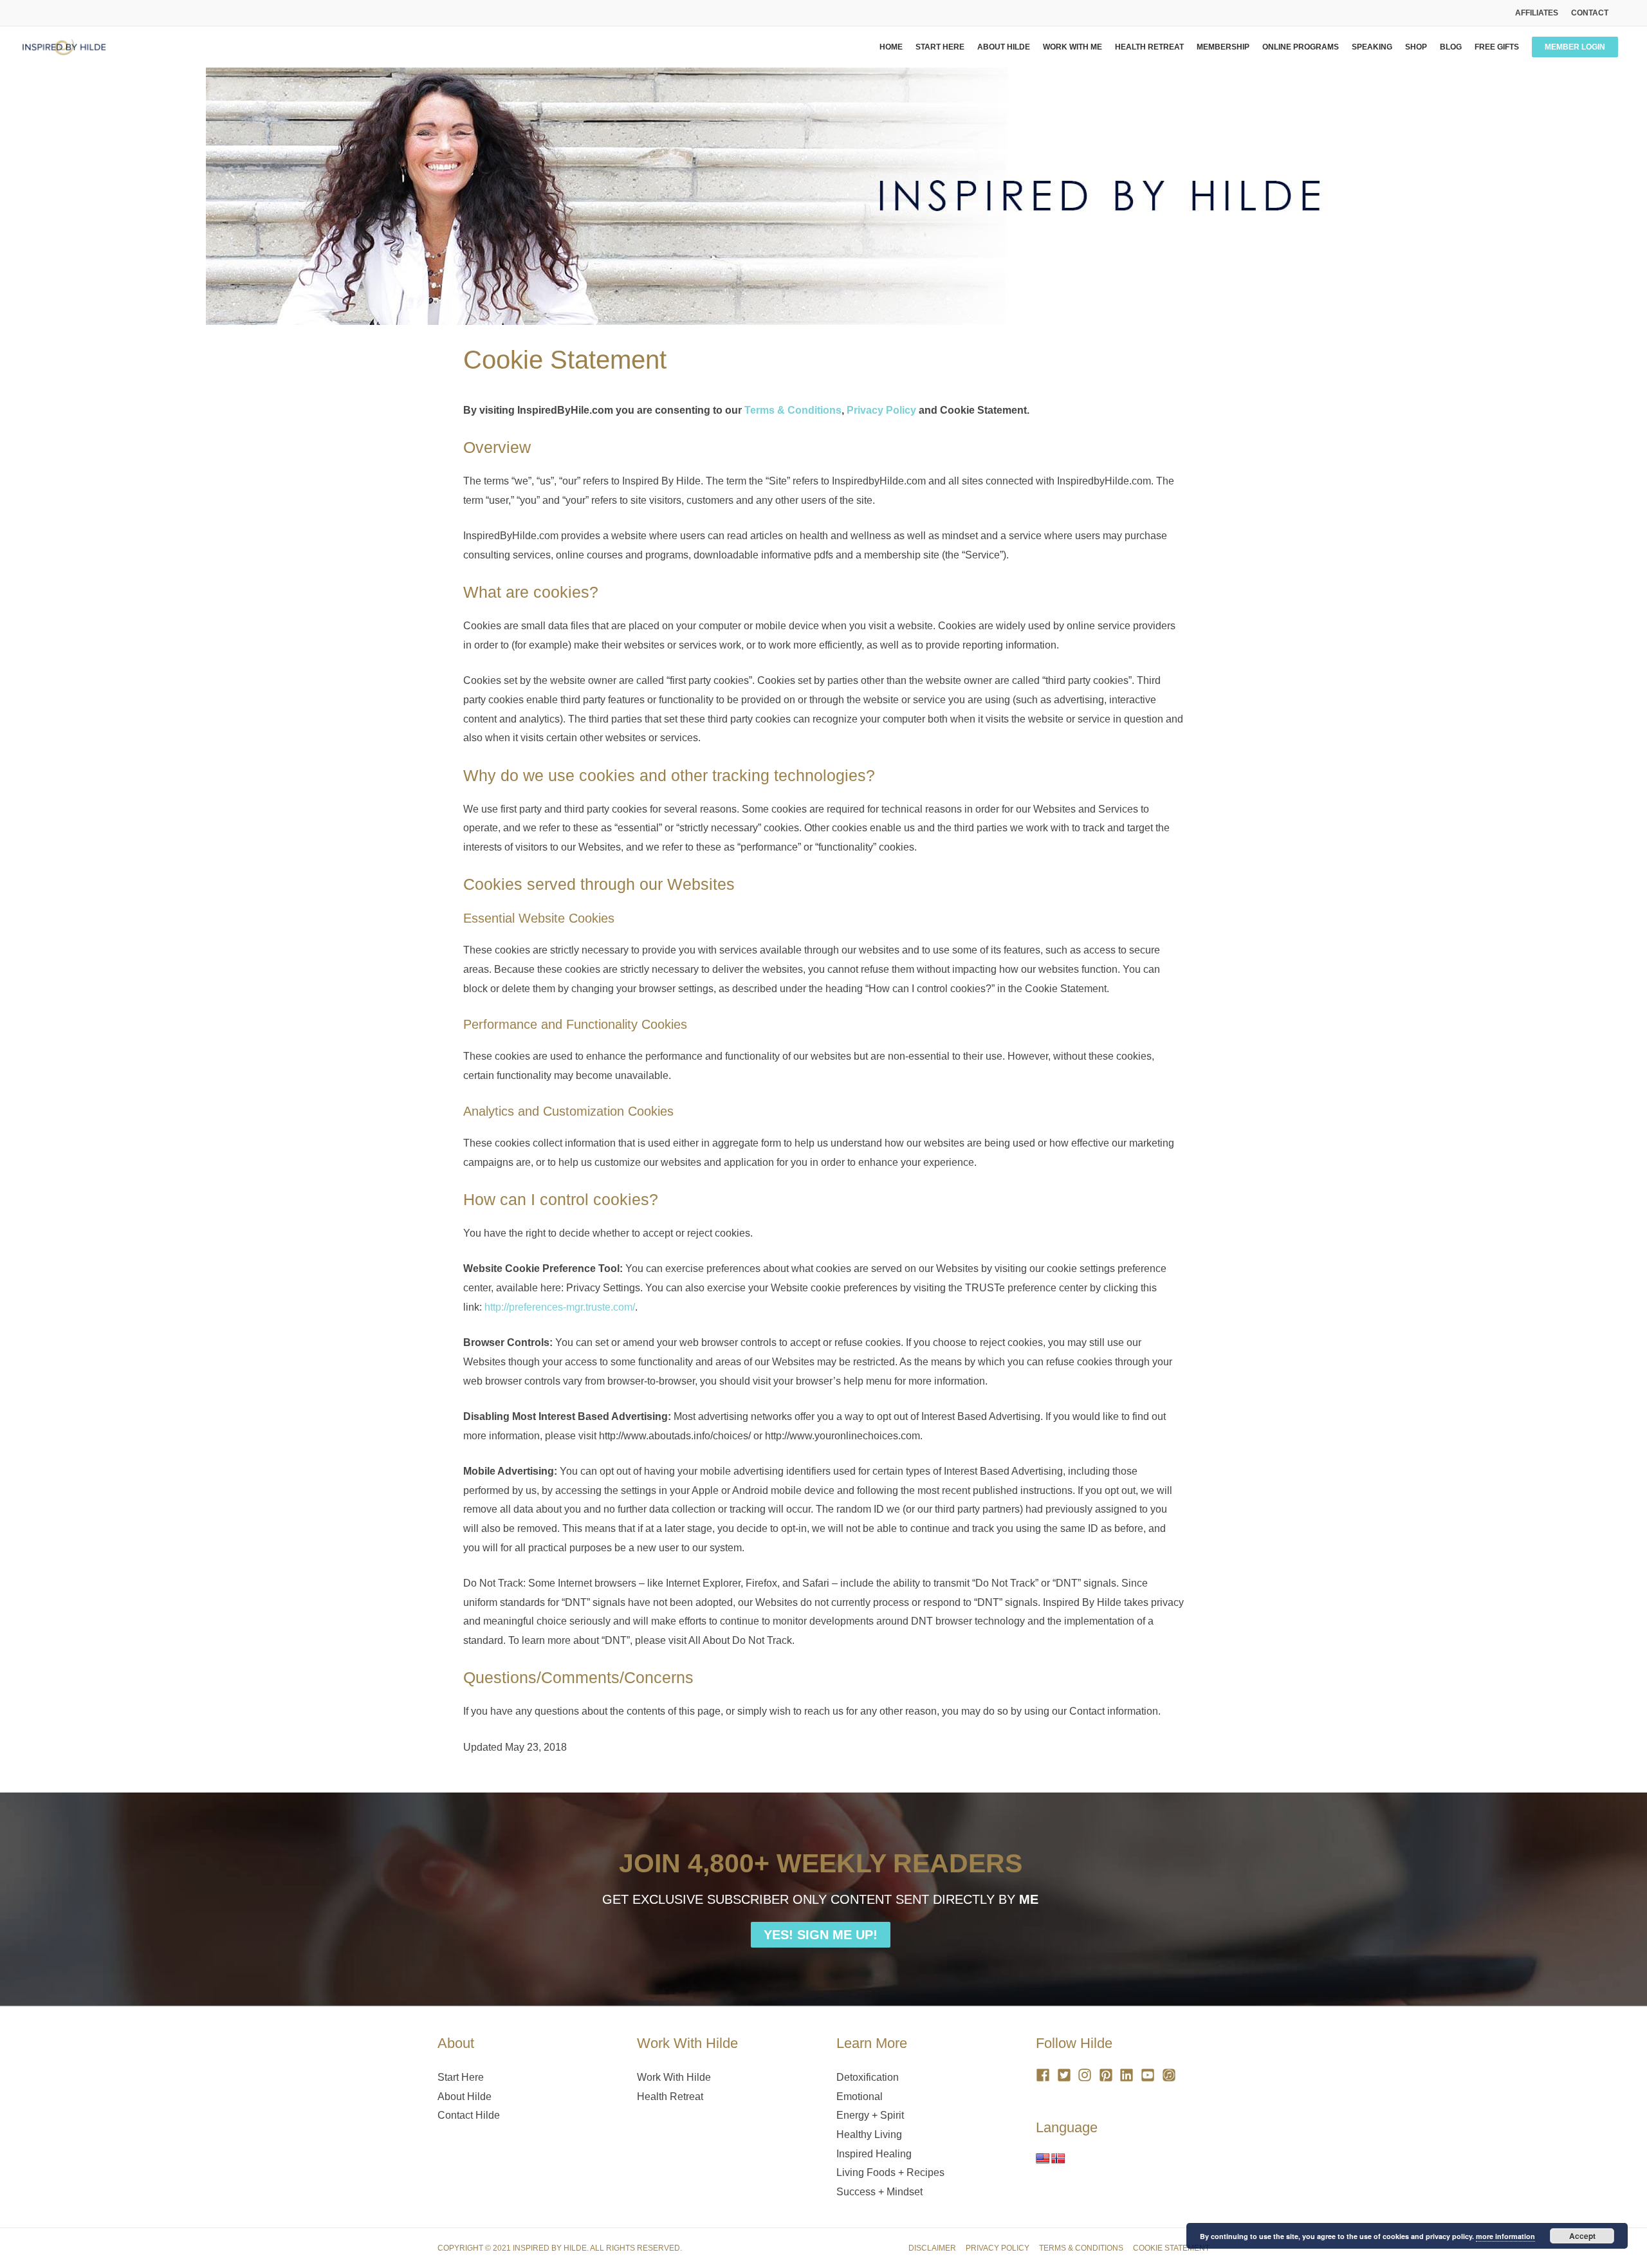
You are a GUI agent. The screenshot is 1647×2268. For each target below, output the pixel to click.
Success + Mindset (879, 2192)
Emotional (860, 2097)
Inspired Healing (874, 2154)
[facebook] (1045, 2075)
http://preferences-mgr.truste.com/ (560, 1307)
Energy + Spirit (870, 2115)
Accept (1582, 2236)
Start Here (461, 2077)
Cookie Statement (1171, 2248)
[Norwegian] (1058, 2159)
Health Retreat (670, 2097)
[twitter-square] (1066, 2075)
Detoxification (868, 2077)
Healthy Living (869, 2134)
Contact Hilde (469, 2115)
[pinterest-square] (1108, 2075)
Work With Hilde (674, 2077)
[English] (1043, 2159)
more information (1505, 2236)
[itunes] (1171, 2075)
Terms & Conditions (793, 410)
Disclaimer (932, 2248)
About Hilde (465, 2097)
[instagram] (1087, 2075)
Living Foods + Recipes (890, 2172)
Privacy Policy (881, 410)
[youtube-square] (1150, 2075)
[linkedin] (1129, 2075)
